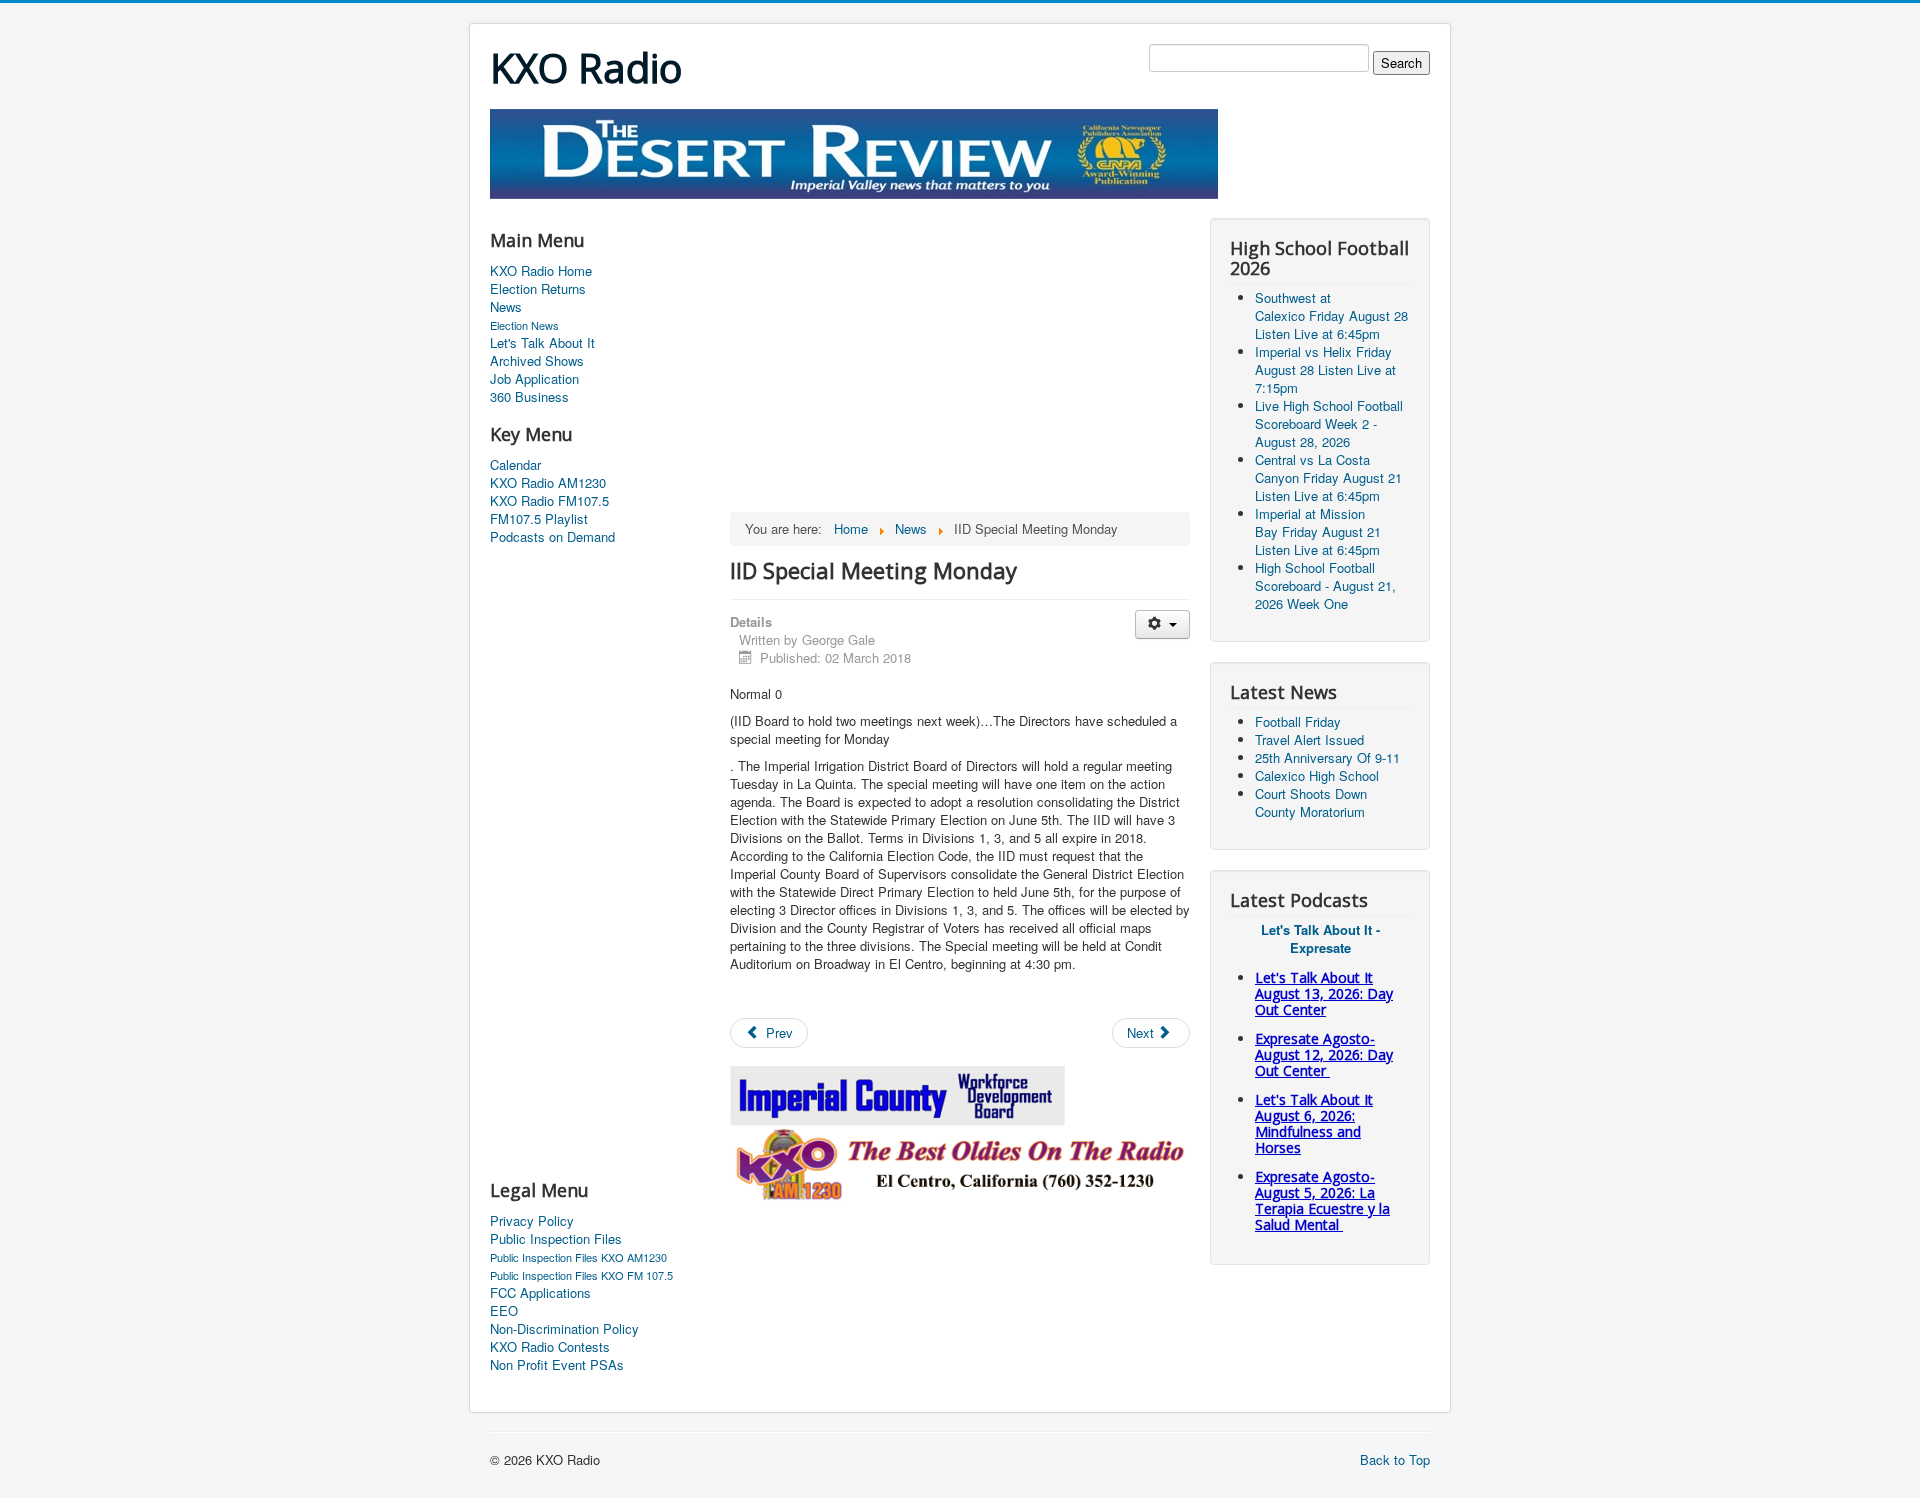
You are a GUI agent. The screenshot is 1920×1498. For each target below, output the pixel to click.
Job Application (534, 379)
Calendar (515, 465)
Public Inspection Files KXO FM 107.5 (581, 1275)
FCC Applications (540, 1293)
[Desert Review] (854, 151)
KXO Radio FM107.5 (549, 501)
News (506, 307)
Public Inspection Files (556, 1239)
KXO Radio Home (541, 271)
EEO (504, 1311)
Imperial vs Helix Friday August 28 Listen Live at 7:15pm (1325, 369)
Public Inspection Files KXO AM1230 (578, 1257)
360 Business (529, 397)
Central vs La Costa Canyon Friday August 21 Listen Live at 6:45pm (1328, 477)
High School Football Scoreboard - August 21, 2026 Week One (1325, 585)
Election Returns (538, 289)
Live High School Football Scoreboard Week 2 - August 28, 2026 (1329, 423)
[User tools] (1162, 624)
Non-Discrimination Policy (564, 1329)
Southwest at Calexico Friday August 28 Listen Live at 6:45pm (1331, 315)
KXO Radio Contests (550, 1347)
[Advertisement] (854, 206)
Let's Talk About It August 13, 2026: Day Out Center (1324, 993)
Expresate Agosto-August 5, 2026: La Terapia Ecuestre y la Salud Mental (1322, 1200)
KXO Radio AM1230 (548, 483)
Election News (524, 325)
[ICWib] (898, 1093)
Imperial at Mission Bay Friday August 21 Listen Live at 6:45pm (1318, 531)
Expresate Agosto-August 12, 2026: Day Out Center (1324, 1054)
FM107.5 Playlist (539, 519)
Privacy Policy (532, 1221)
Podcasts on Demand (552, 537)
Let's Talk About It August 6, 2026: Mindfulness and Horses (1314, 1123)
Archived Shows (537, 361)
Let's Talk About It (542, 343)
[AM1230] (960, 1161)
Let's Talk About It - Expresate (1320, 938)
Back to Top (1395, 1459)
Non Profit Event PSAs (557, 1365)
